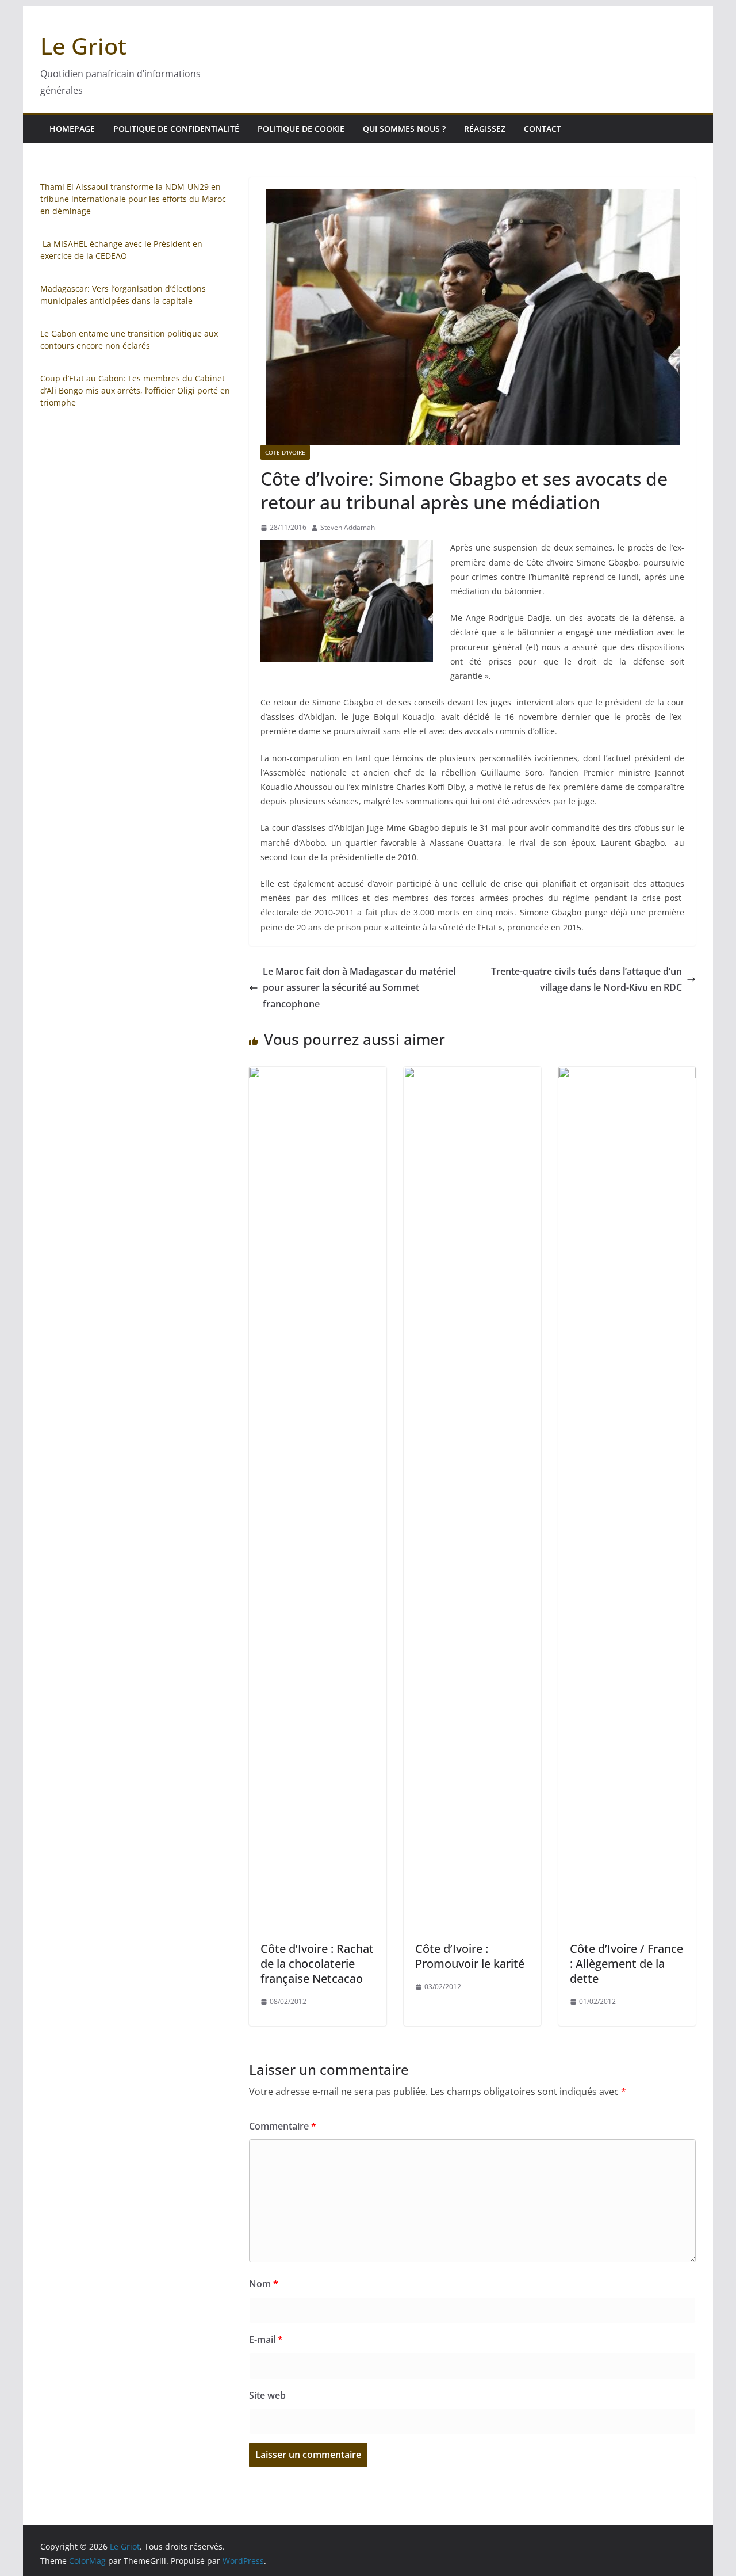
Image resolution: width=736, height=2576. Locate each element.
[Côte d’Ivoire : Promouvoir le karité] (472, 1075)
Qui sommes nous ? (404, 129)
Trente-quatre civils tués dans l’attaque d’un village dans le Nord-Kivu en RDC (586, 980)
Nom (264, 2284)
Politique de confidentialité (176, 129)
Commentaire (283, 2126)
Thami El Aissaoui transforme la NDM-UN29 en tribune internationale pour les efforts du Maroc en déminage (133, 199)
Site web (267, 2395)
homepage (72, 129)
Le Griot (83, 46)
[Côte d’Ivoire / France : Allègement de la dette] (627, 1075)
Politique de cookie (301, 129)
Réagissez (485, 129)
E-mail (266, 2340)
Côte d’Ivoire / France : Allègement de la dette (626, 1964)
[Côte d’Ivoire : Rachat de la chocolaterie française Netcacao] (318, 1075)
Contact (543, 129)
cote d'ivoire (285, 452)
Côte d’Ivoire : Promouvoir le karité (470, 1956)
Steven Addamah (348, 527)
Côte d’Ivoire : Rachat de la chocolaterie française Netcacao (317, 1964)
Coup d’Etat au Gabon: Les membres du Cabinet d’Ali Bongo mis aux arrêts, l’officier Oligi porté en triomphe (135, 390)
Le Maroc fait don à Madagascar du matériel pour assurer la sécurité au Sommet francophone (359, 988)
